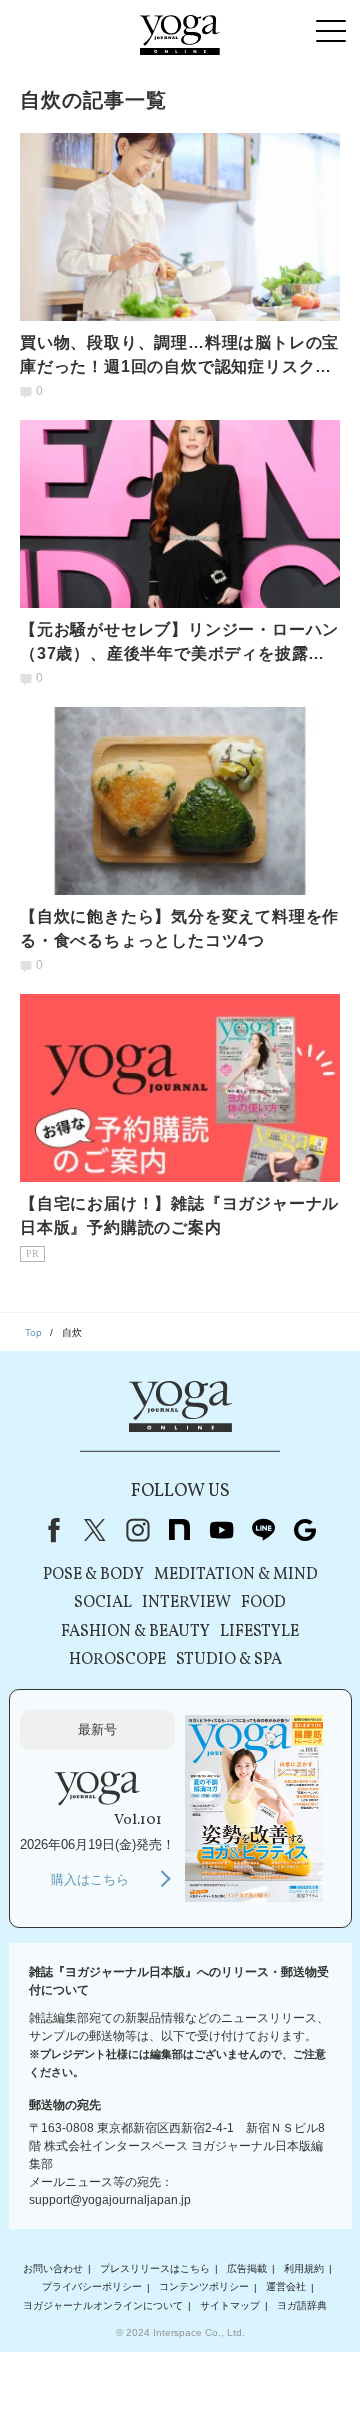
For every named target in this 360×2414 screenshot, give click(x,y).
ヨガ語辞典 (302, 2305)
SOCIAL (103, 1603)
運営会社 (286, 2287)
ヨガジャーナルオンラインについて (103, 2305)
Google (305, 1530)
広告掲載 (247, 2268)
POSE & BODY (93, 1575)
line (263, 1530)
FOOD (263, 1603)
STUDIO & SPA (229, 1660)
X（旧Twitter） (95, 1530)
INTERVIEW (186, 1603)
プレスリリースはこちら (155, 2268)
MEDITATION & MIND (236, 1575)
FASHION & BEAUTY (135, 1632)
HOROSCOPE (117, 1660)
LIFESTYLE (259, 1632)
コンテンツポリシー (204, 2287)
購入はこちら (90, 1879)
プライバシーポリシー (92, 2287)
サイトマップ (230, 2305)
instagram (137, 1530)
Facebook (50, 1530)
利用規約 (304, 2268)
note (179, 1530)
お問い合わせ (53, 2268)
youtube (221, 1530)
